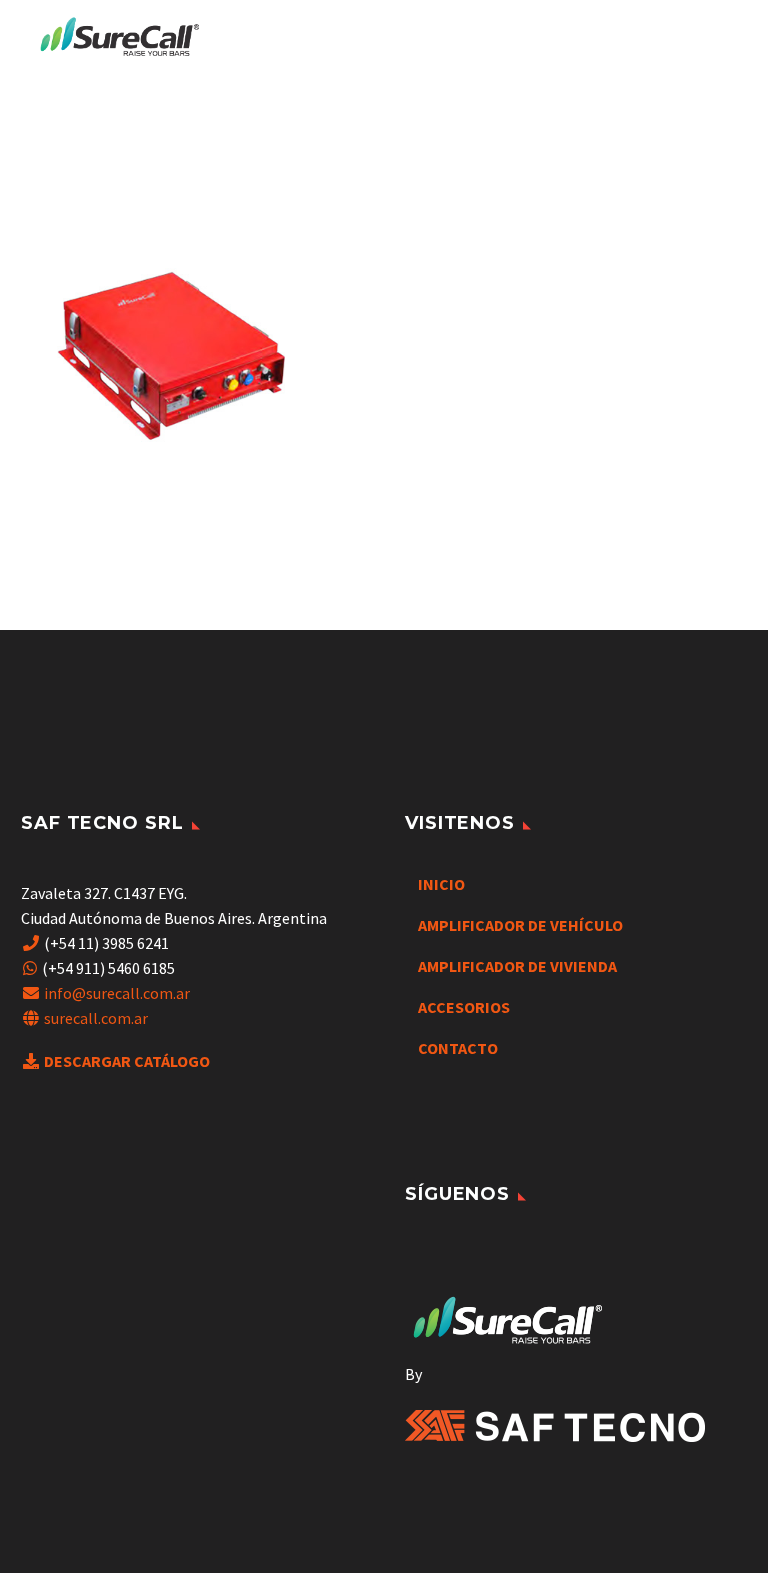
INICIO (441, 884)
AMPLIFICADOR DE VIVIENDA (517, 966)
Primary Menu (713, 38)
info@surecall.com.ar (117, 993)
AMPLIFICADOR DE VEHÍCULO (520, 925)
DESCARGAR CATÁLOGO (127, 1061)
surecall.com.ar (96, 1018)
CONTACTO (458, 1048)
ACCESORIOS (464, 1007)
